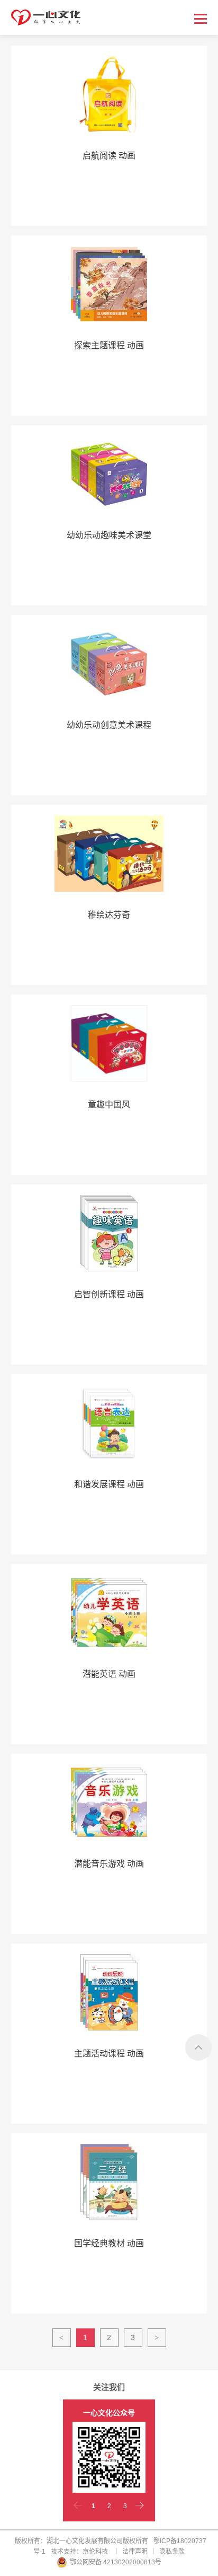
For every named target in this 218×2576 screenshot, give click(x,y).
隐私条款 (172, 2552)
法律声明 (135, 2552)
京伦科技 (95, 2552)
